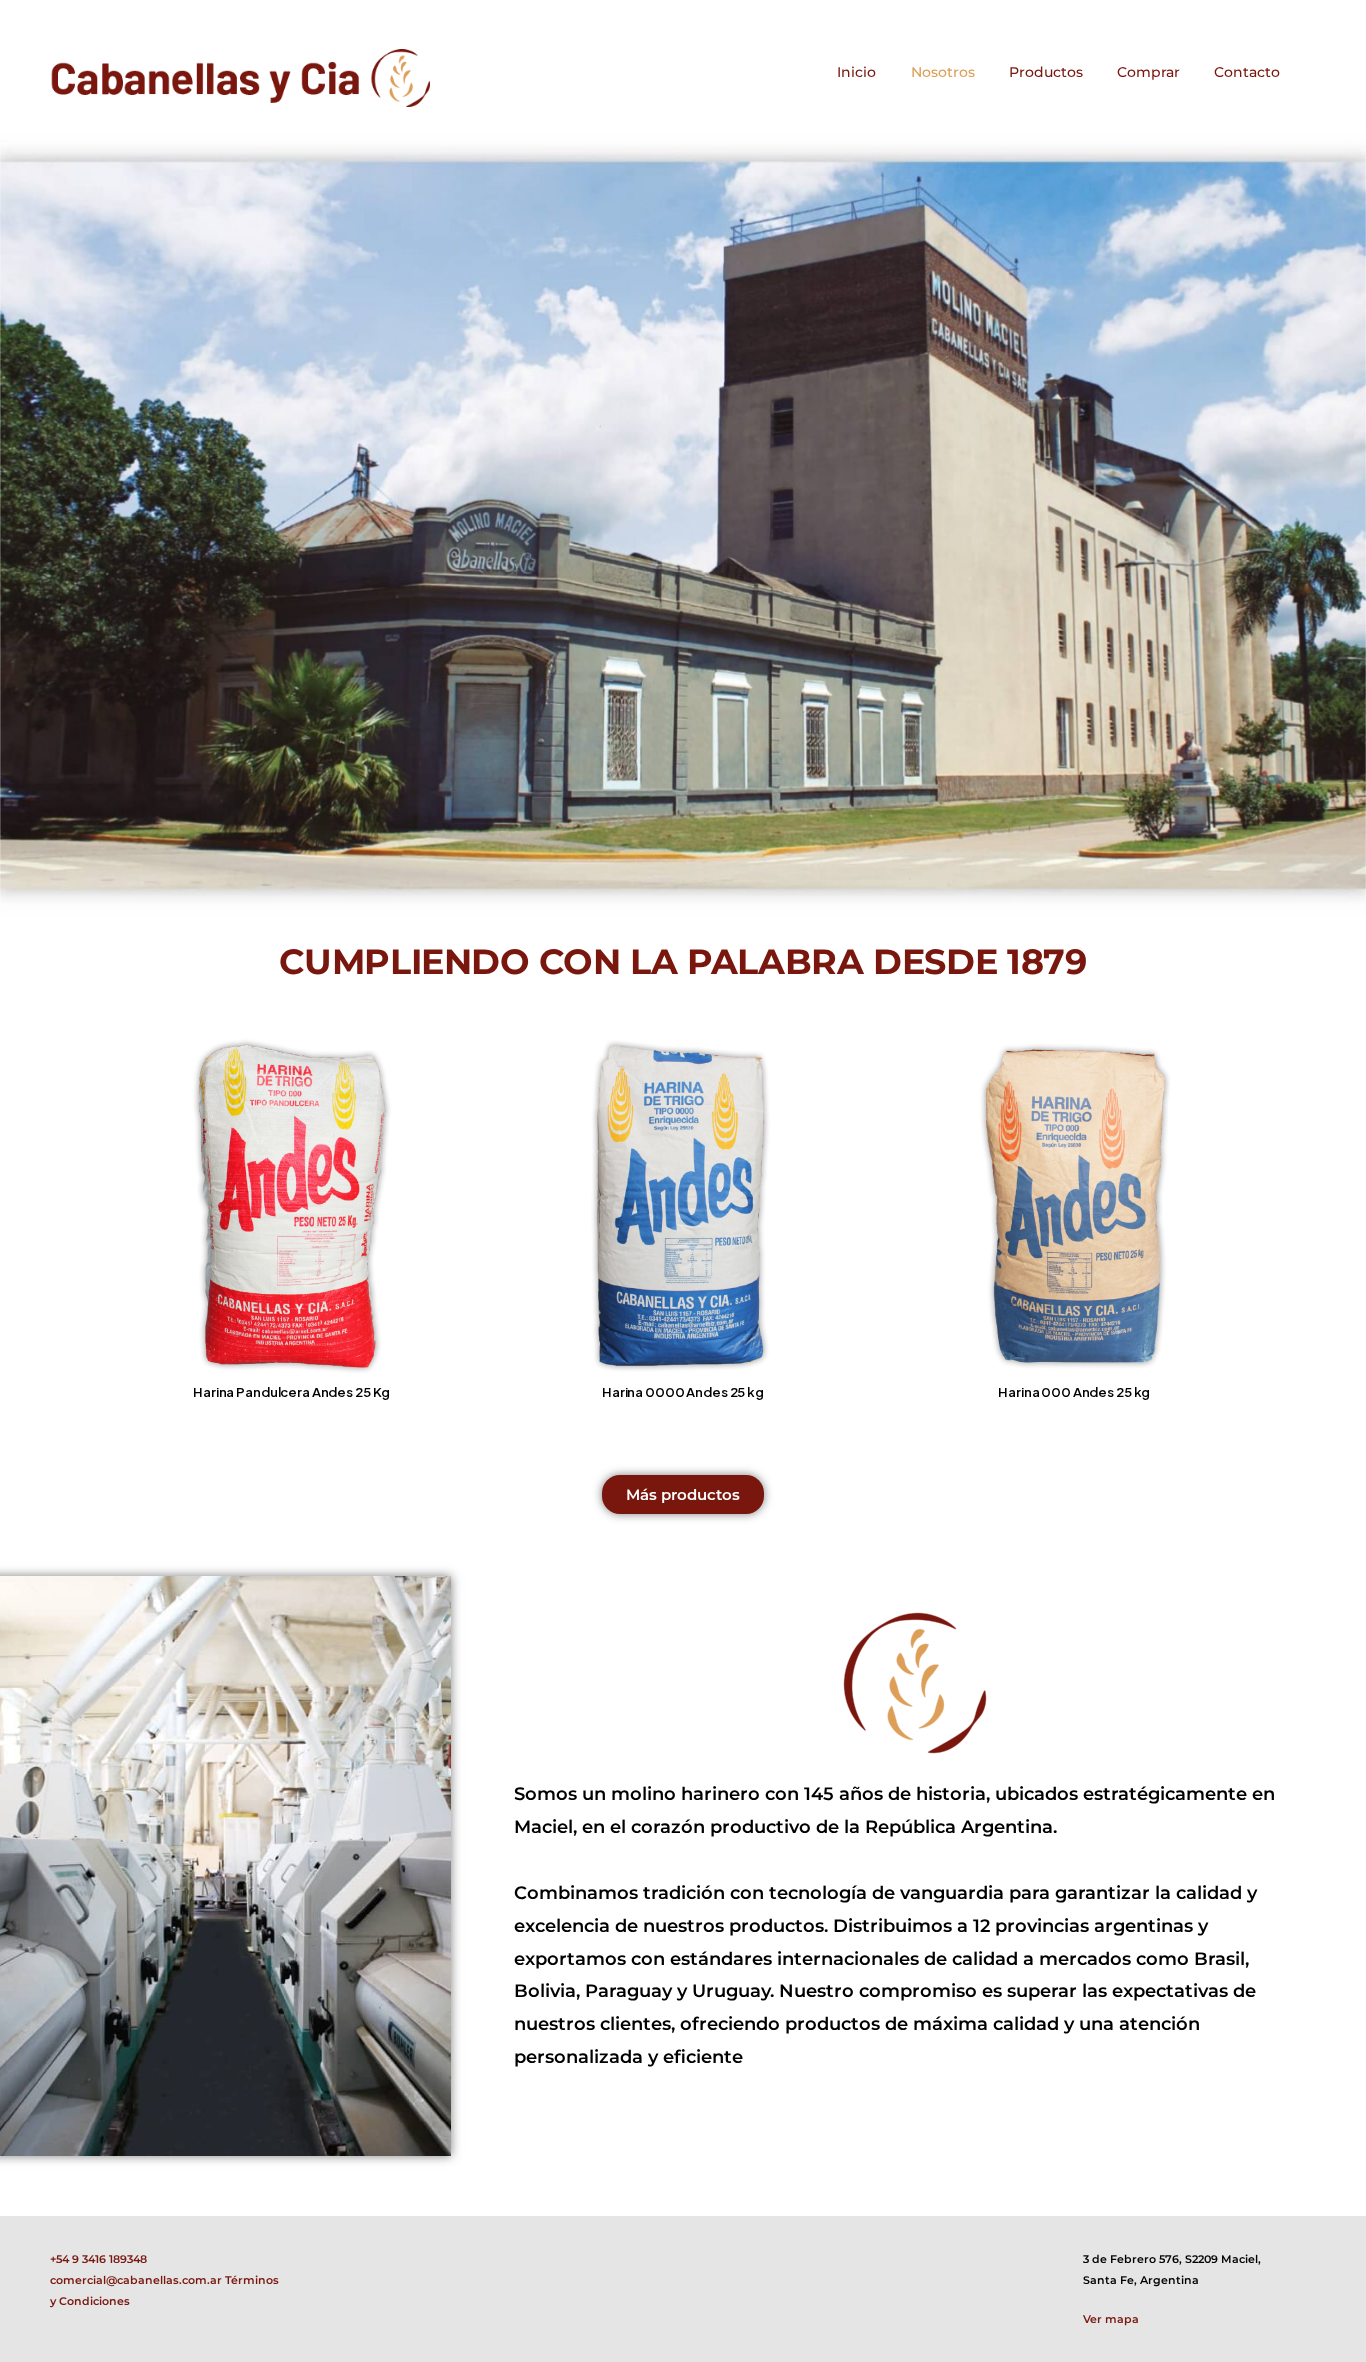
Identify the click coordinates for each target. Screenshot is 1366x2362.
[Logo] (240, 78)
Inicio (856, 72)
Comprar (1148, 72)
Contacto (1247, 72)
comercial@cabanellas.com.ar (136, 2280)
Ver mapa (1111, 2319)
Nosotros (943, 72)
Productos (1046, 72)
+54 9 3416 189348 (98, 2259)
